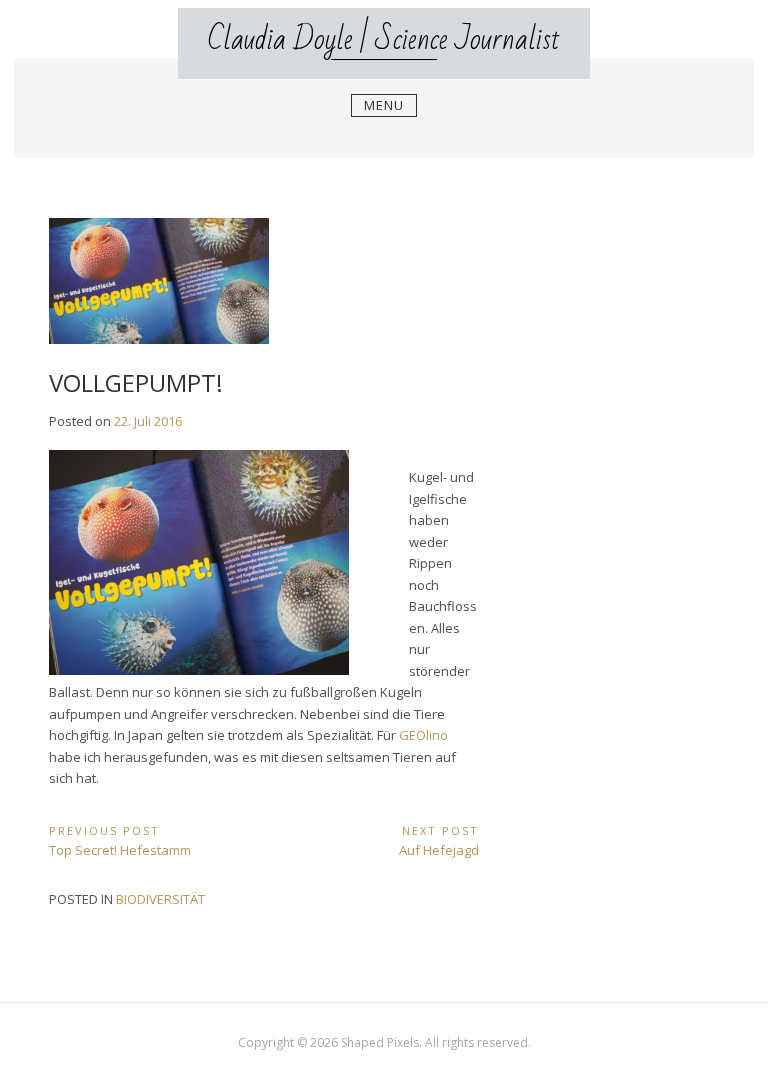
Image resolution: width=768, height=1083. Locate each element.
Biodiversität (160, 899)
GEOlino (423, 735)
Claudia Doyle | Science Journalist (384, 39)
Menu (384, 105)
